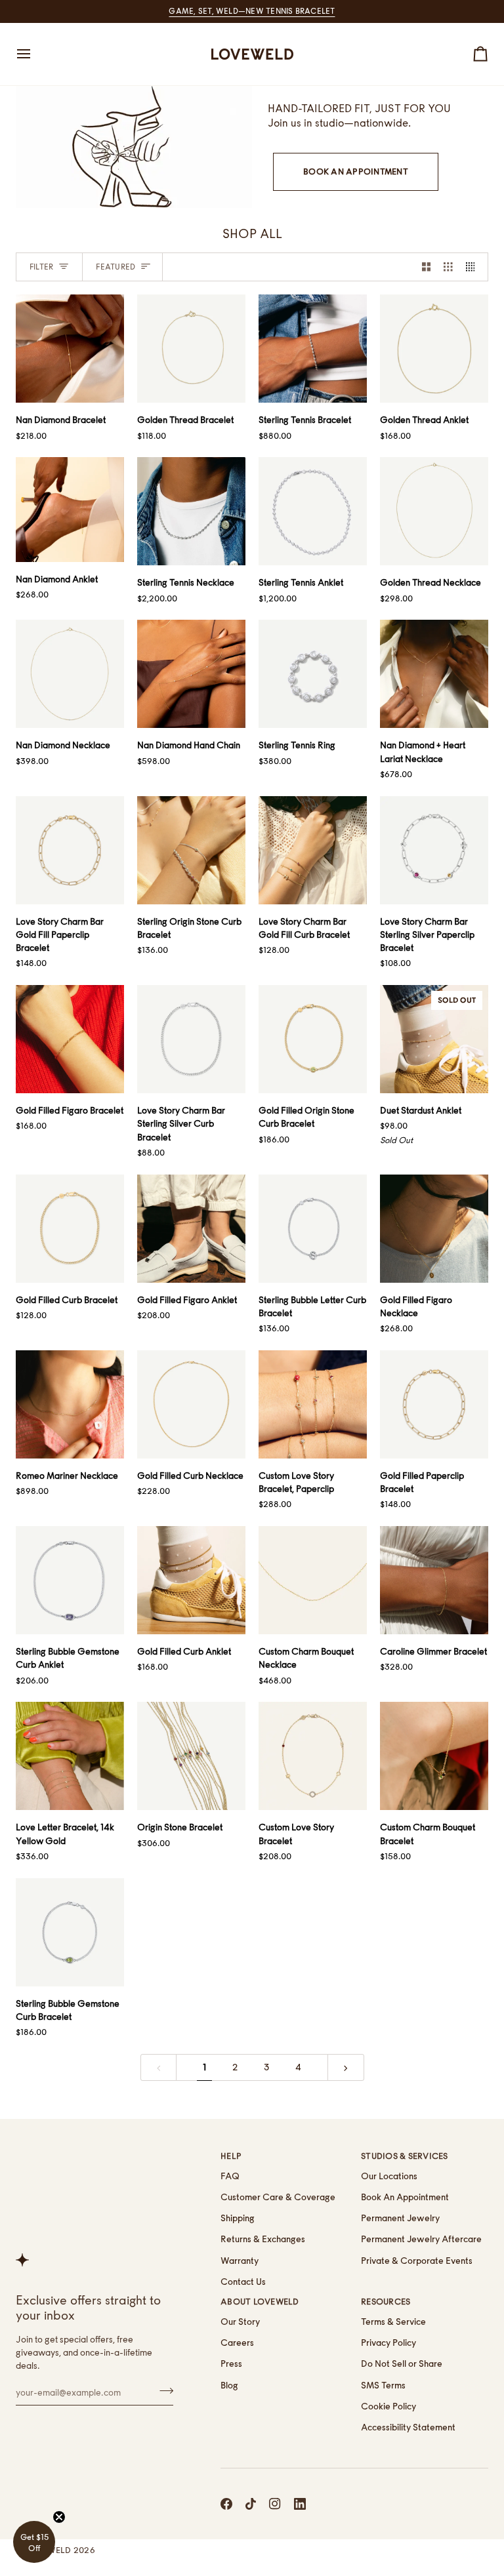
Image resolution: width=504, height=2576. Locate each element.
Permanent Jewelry (400, 2218)
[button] (34, 2542)
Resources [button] (386, 2302)
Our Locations (389, 2176)
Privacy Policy (388, 2343)
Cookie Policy (388, 2406)
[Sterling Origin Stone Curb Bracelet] (191, 850)
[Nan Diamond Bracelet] (70, 349)
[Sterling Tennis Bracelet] (313, 349)
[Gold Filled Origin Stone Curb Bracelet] (313, 1039)
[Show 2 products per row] (427, 267)
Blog (229, 2385)
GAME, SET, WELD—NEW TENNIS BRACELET (252, 11)
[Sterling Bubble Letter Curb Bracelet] (313, 1229)
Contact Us (243, 2282)
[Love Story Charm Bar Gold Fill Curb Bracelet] (313, 850)
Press (231, 2364)
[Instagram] (275, 2504)
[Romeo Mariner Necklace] (70, 1404)
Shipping (238, 2218)
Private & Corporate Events (417, 2261)
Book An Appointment (356, 171)
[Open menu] (35, 54)
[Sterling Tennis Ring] (313, 674)
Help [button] (231, 2156)
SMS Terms (383, 2385)
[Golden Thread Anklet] (434, 349)
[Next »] (346, 2067)
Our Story (240, 2322)
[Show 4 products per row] (474, 267)
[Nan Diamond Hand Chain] (191, 674)
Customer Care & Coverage (278, 2197)
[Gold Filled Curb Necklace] (191, 1404)
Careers (237, 2343)
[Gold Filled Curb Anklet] (191, 1580)
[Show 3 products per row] (448, 267)
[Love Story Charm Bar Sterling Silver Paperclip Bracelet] (434, 850)
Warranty (240, 2261)
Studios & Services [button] (405, 2156)
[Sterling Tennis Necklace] (191, 511)
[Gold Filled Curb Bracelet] (70, 1229)
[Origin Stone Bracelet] (191, 1756)
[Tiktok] (251, 2504)
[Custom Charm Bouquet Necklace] (313, 1580)
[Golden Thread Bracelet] (191, 349)
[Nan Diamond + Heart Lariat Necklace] (434, 674)
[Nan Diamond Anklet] (70, 510)
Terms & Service (393, 2322)
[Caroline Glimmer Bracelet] (434, 1580)
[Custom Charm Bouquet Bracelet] (434, 1756)
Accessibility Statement (408, 2427)
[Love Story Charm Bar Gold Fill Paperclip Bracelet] (70, 850)
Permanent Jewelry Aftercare (421, 2239)
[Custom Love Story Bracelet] (313, 1756)
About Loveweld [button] (260, 2302)
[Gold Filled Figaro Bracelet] (70, 1039)
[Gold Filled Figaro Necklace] (434, 1229)
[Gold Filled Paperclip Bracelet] (434, 1404)
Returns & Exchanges (263, 2239)
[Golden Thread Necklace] (434, 511)
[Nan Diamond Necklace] (70, 674)
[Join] (162, 2390)
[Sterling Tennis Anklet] (313, 511)
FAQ (230, 2176)
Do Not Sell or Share (402, 2364)
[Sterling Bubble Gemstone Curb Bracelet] (70, 1932)
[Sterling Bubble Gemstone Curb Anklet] (70, 1580)
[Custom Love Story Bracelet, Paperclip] (313, 1404)
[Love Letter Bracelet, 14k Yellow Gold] (70, 1756)
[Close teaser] (59, 2517)
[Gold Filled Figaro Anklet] (191, 1229)
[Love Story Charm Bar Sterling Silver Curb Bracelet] (191, 1039)
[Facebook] (226, 2504)
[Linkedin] (300, 2504)
